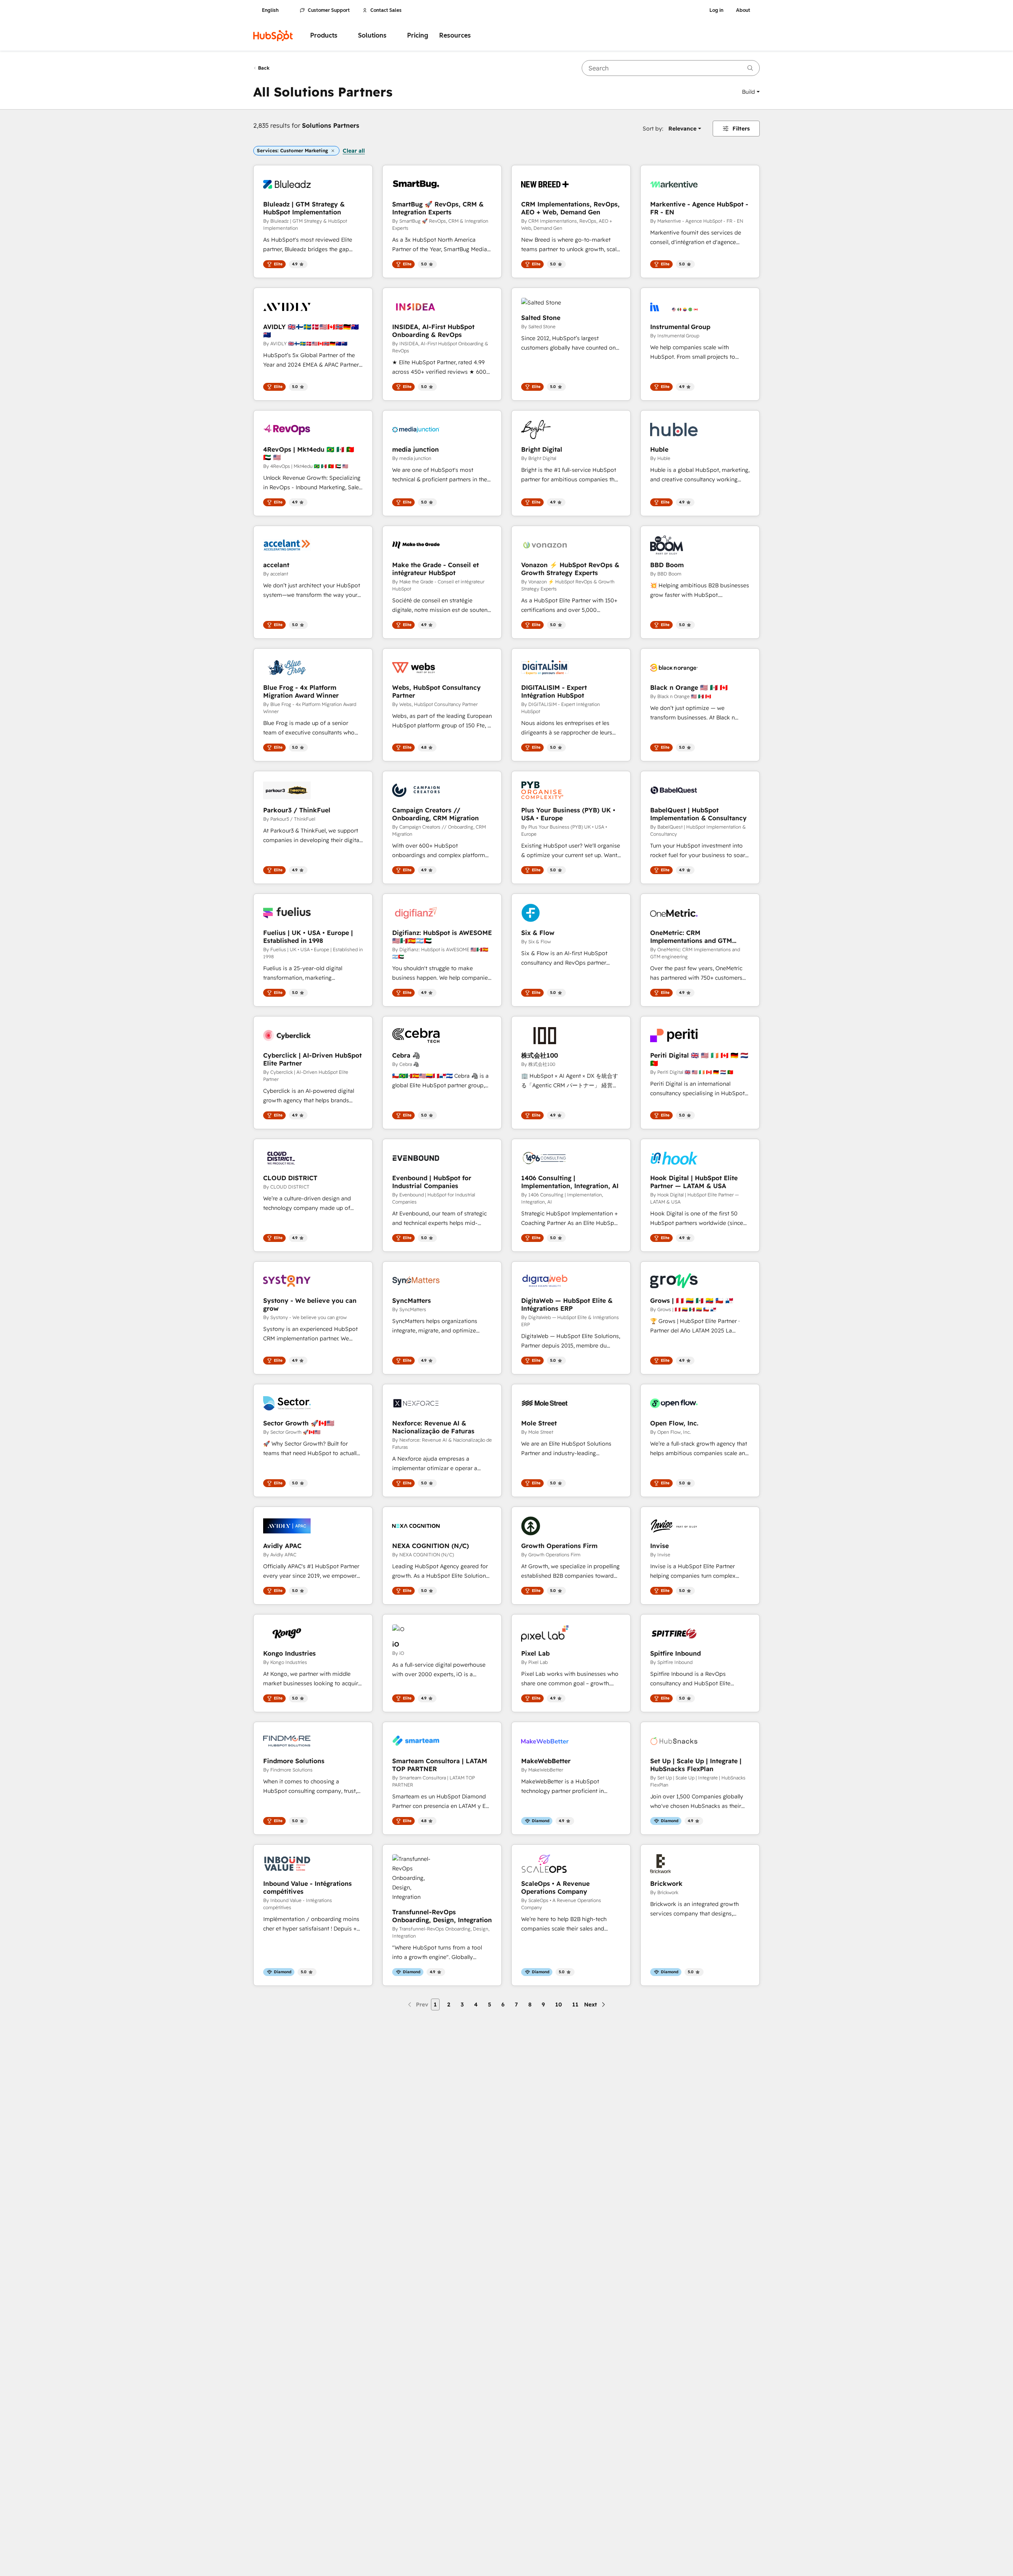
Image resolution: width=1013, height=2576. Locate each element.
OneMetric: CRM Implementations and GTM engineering (691, 937)
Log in (716, 10)
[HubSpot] (273, 36)
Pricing (418, 35)
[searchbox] (671, 68)
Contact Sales (386, 10)
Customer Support (329, 10)
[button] (751, 92)
